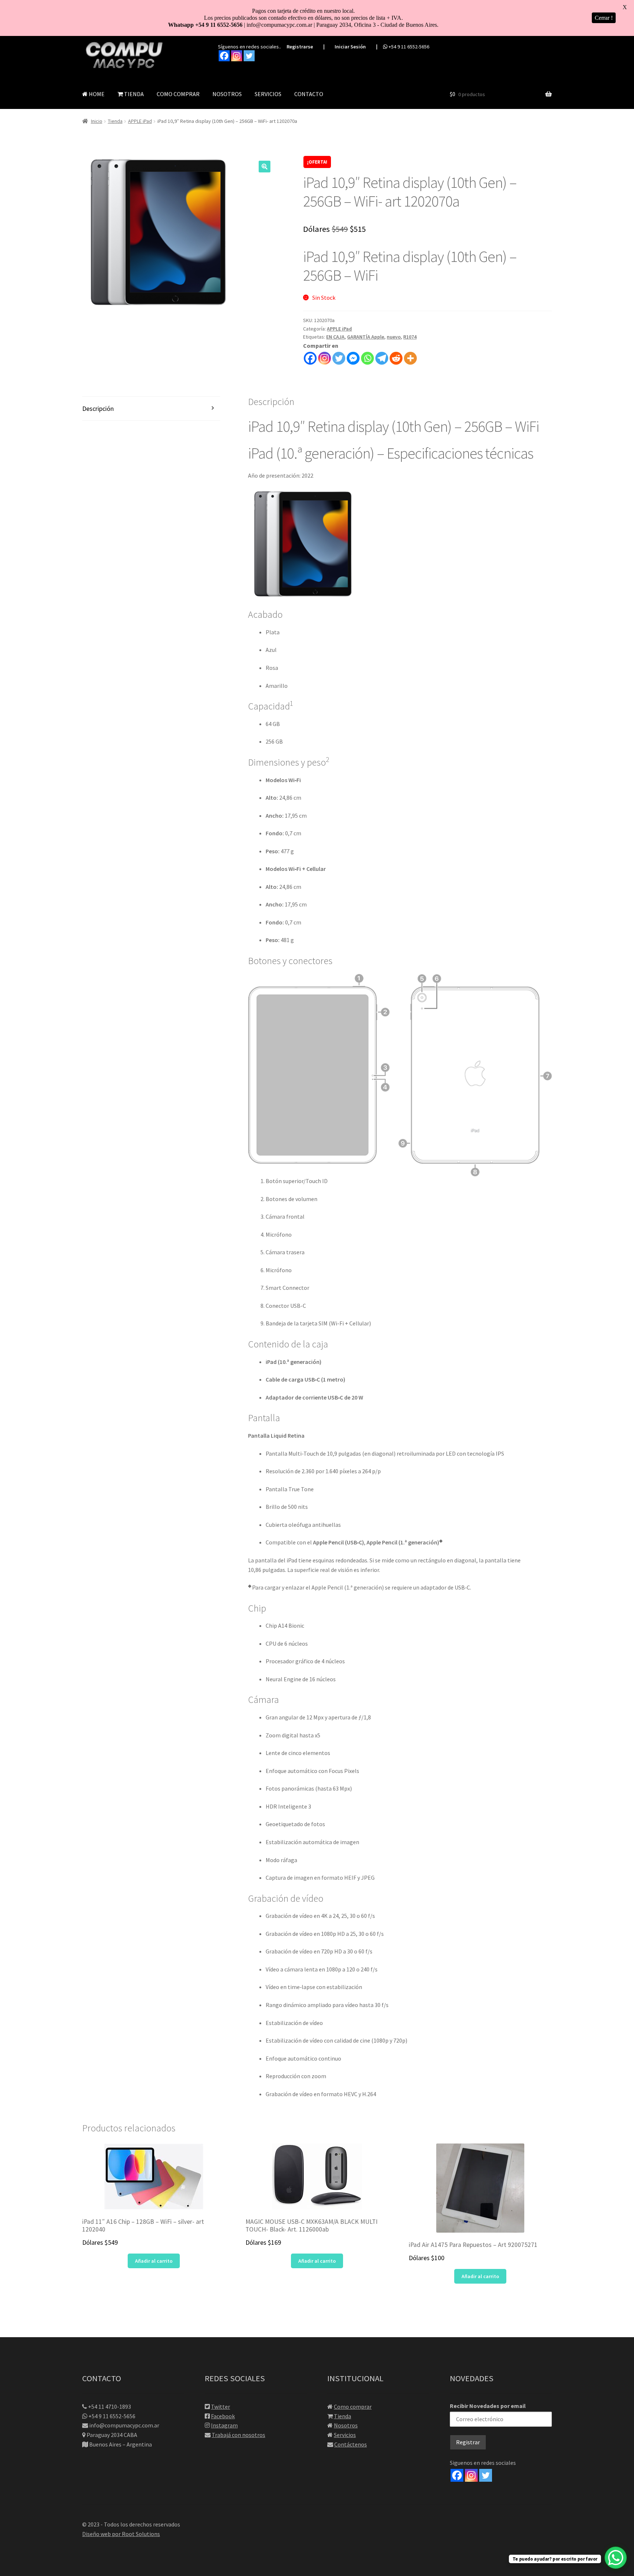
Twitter (221, 2407)
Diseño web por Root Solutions (121, 2534)
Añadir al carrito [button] (154, 2261)
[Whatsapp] (367, 358)
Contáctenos (351, 2444)
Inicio (97, 121)
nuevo (394, 337)
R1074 (410, 337)
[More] (410, 358)
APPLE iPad (140, 121)
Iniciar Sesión (350, 47)
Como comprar (353, 2407)
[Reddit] (396, 358)
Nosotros (346, 2425)
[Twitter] (249, 56)
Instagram (224, 2425)
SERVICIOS (268, 94)
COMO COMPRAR (178, 94)
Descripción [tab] (98, 408)
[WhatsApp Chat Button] (616, 2558)
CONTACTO (309, 94)
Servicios (345, 2435)
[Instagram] (237, 56)
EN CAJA (335, 337)
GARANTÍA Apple (366, 337)
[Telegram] (382, 358)
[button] (265, 167)
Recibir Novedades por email (488, 2406)
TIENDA (133, 94)
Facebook (223, 2416)
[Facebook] (224, 56)
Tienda (115, 121)
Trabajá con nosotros (238, 2435)
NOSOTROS (227, 94)
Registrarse (300, 47)
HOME (96, 94)
